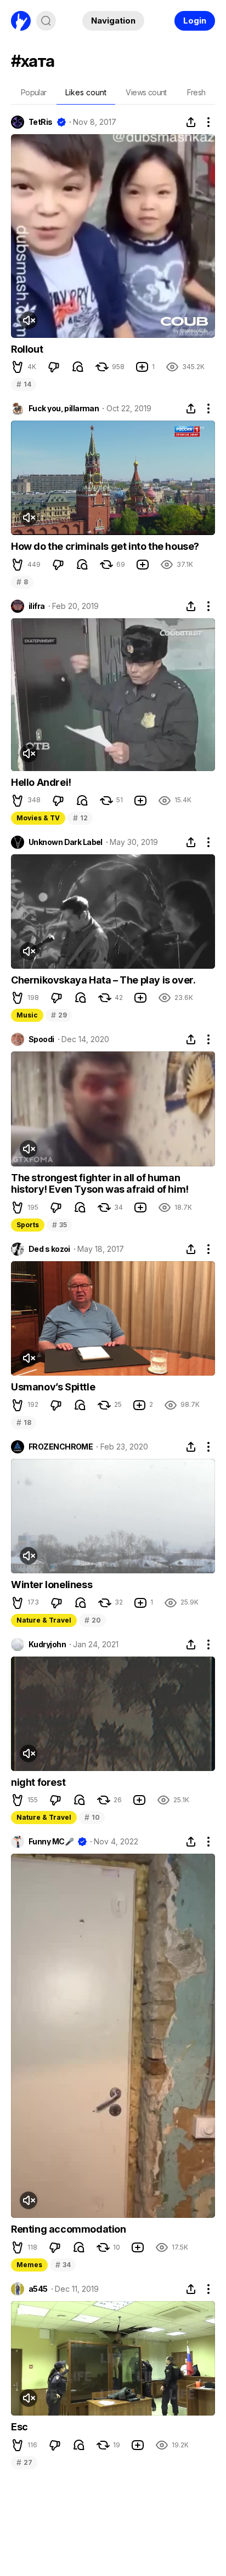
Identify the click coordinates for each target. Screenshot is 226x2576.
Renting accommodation (69, 2229)
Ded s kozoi (49, 1249)
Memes (29, 2265)
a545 (38, 2289)
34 (63, 2265)
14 (24, 384)
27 (24, 2462)
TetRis (41, 122)
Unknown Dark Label (66, 842)
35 (59, 1225)
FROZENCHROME (61, 1447)
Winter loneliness (52, 1585)
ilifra (37, 606)
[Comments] (78, 367)
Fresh (196, 92)
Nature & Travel (44, 1620)
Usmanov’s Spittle (53, 1387)
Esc (19, 2427)
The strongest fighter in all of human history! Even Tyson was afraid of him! (100, 1184)
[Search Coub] (46, 21)
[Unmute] (29, 320)
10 (92, 1817)
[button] (18, 367)
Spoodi (41, 1039)
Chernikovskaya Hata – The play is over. (103, 980)
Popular (34, 92)
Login (195, 21)
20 (92, 1620)
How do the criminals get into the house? (105, 546)
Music (27, 1015)
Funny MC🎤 (51, 1842)
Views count (146, 92)
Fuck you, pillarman (64, 409)
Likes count (86, 92)
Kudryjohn (47, 1645)
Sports (28, 1225)
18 (24, 1422)
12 (80, 818)
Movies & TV (38, 818)
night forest (38, 1782)
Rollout (27, 349)
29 (59, 1015)
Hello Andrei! (41, 782)
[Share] (191, 122)
